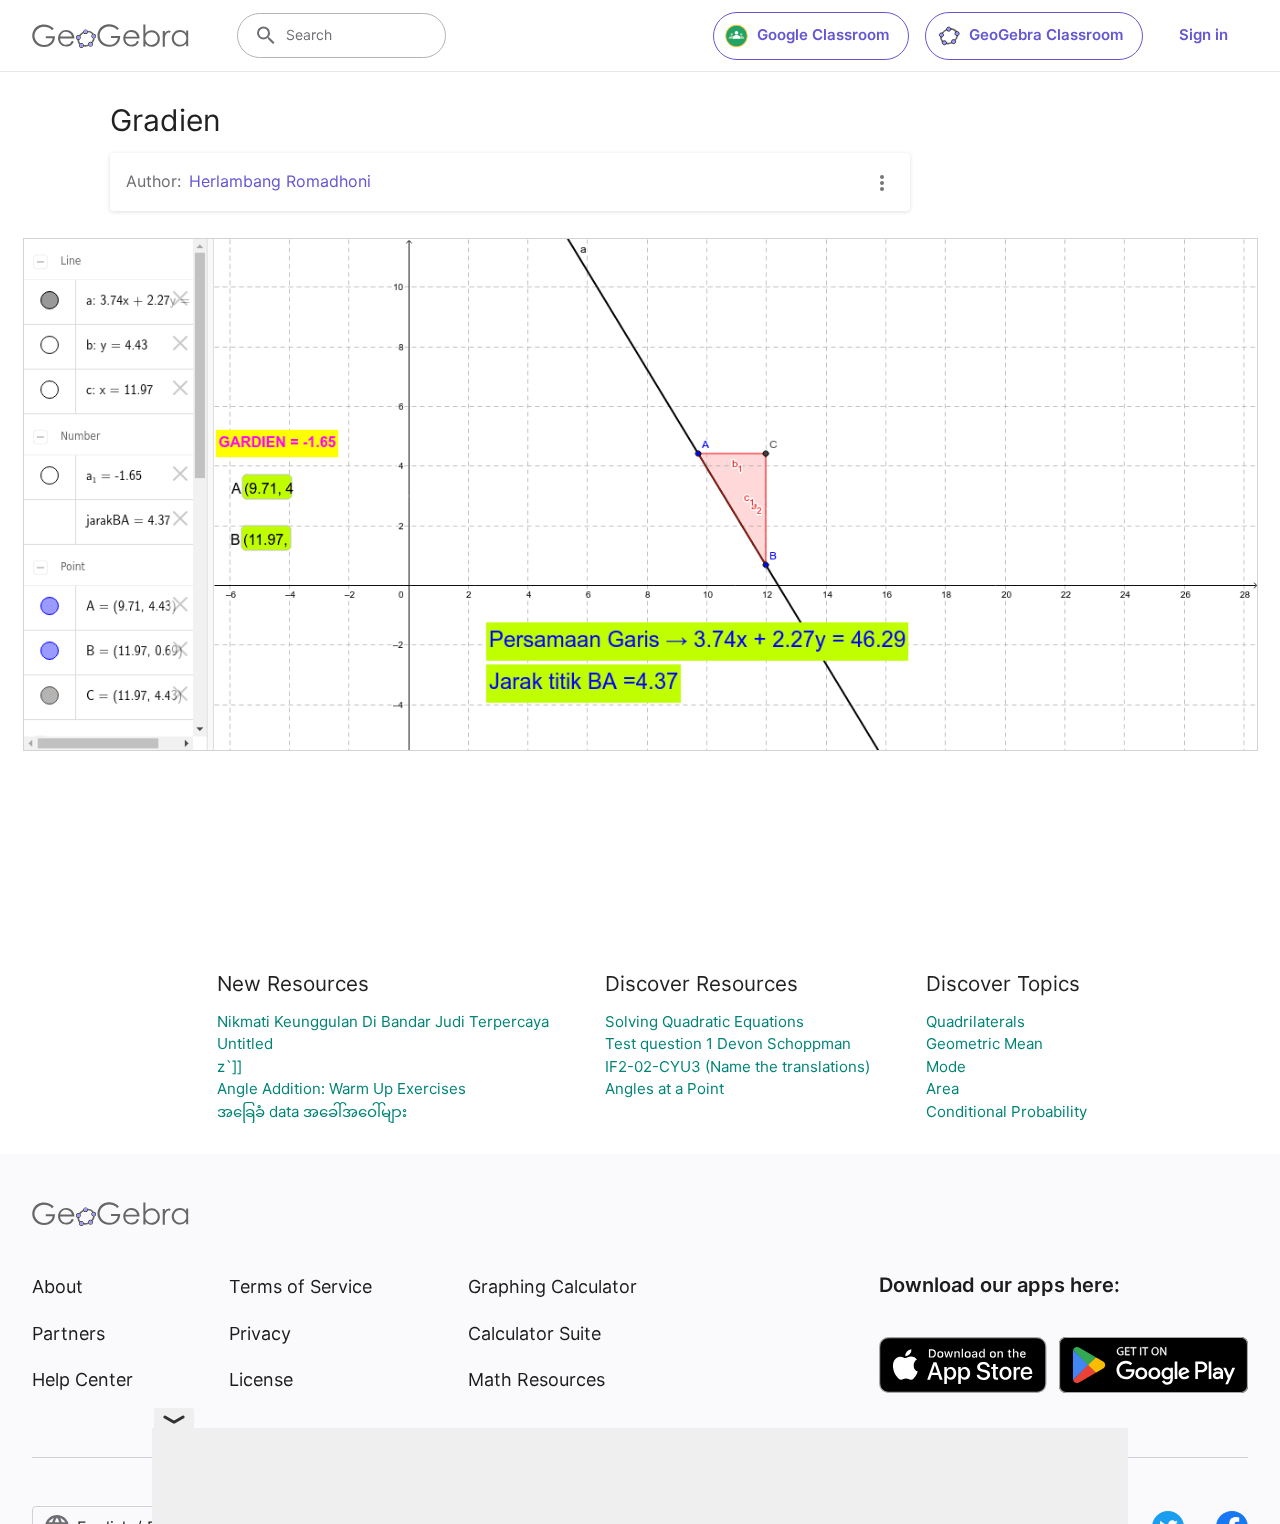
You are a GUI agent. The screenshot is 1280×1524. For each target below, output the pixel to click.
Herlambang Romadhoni (280, 181)
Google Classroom (823, 34)
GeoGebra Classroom (1046, 34)
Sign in (1203, 34)
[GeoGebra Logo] (110, 36)
